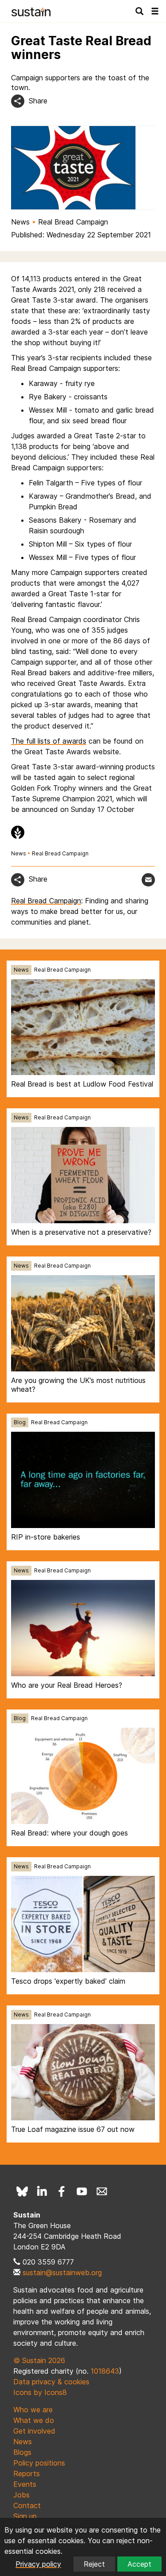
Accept (139, 2564)
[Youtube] (82, 2191)
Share (38, 101)
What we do (34, 2420)
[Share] (18, 101)
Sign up (25, 2516)
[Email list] (102, 2191)
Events (25, 2484)
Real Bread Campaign (73, 222)
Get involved (34, 2431)
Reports (27, 2474)
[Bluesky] (22, 2191)
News (20, 222)
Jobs (21, 2495)
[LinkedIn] (42, 2191)
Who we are (33, 2410)
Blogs (22, 2452)
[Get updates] (148, 880)
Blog (20, 1422)
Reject (94, 2564)
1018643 (105, 2371)
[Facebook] (62, 2191)
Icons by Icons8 (40, 2392)
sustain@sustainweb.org (62, 2273)
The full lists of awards (49, 741)
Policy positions (39, 2463)
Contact (27, 2505)
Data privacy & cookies (51, 2382)
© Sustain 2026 (39, 2360)
